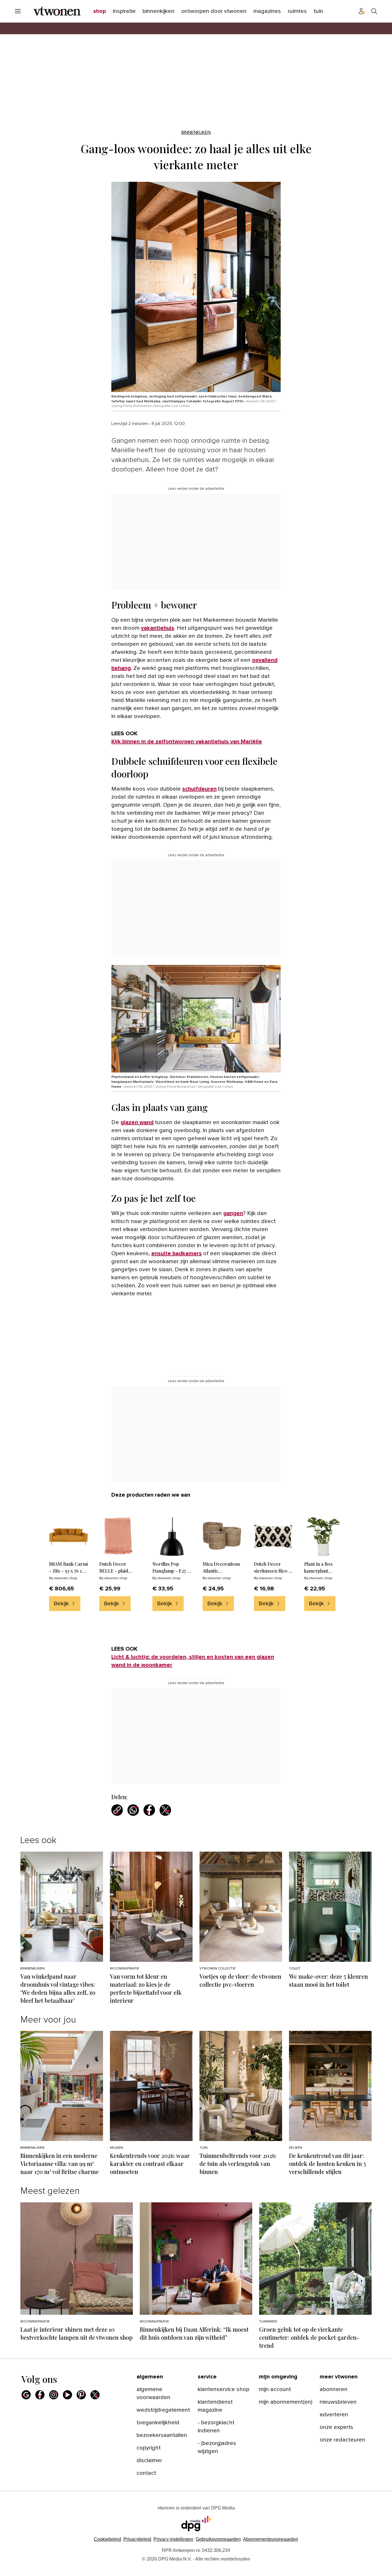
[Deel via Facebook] (149, 1810)
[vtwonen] (57, 11)
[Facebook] (40, 2395)
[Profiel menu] (362, 11)
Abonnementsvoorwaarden (271, 2539)
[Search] (374, 11)
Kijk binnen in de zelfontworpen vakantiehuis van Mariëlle (187, 742)
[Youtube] (67, 2395)
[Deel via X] (165, 1810)
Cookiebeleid (107, 2539)
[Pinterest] (81, 2395)
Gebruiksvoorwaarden (218, 2539)
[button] (173, 2539)
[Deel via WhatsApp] (133, 1810)
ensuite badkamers (176, 1253)
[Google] (26, 2395)
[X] (95, 2395)
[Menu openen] (18, 11)
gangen (233, 1213)
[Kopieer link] (117, 1810)
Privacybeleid (137, 2539)
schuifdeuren (199, 789)
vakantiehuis (158, 628)
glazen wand (137, 1122)
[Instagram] (54, 2395)
